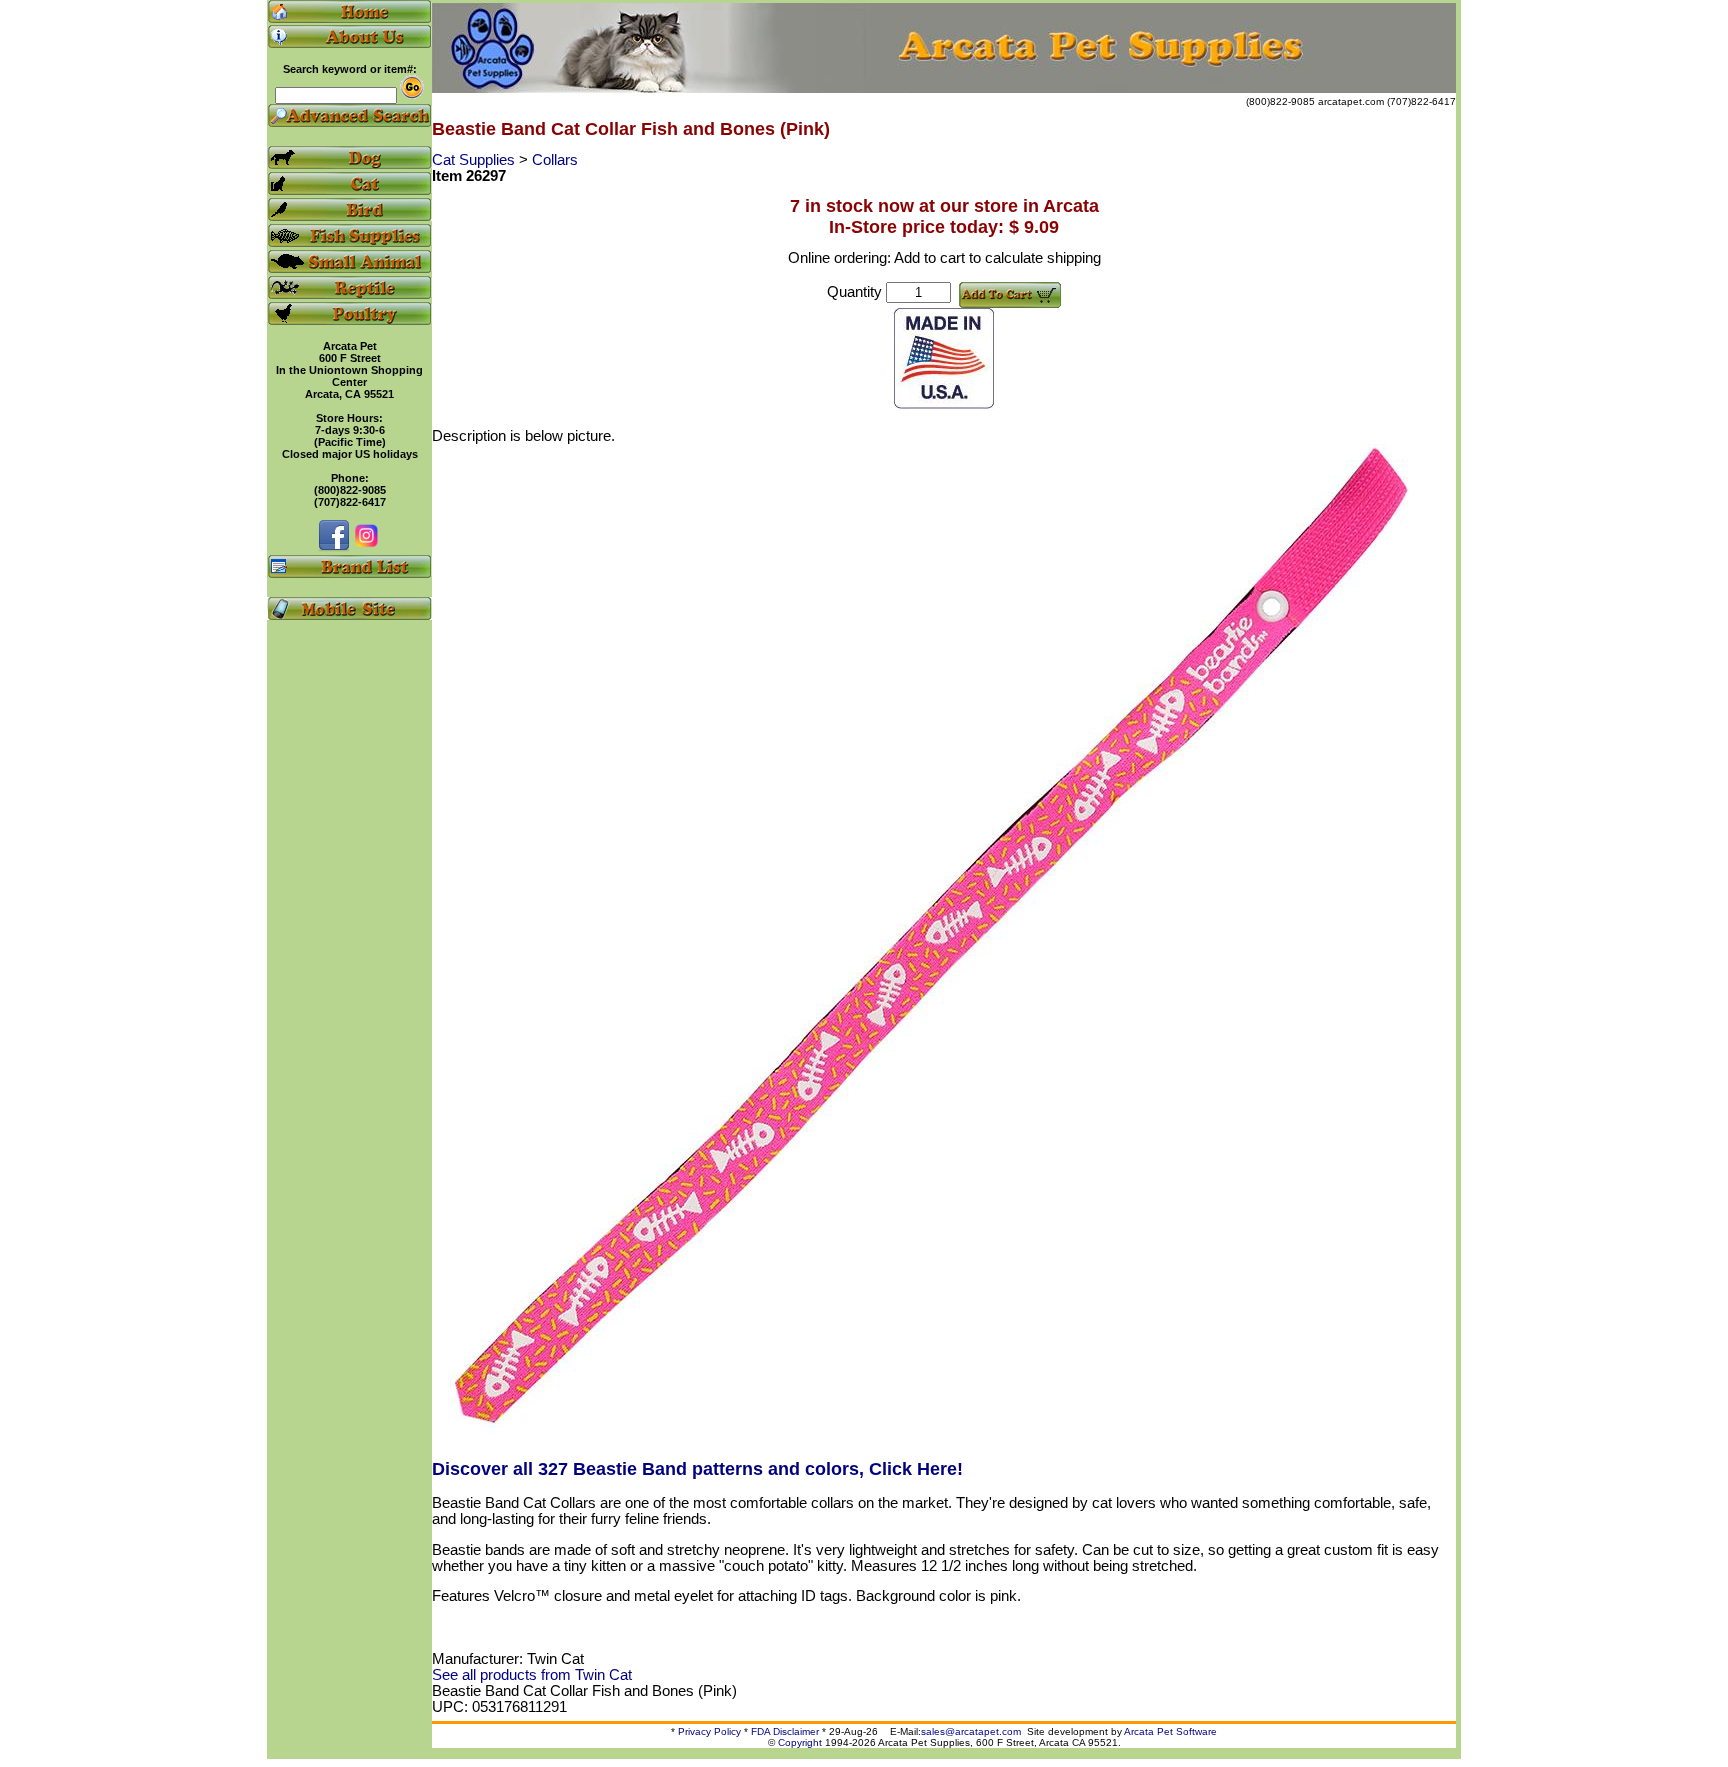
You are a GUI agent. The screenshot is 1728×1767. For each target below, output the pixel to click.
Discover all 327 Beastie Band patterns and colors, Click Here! (697, 1469)
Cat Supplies (475, 160)
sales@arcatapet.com (971, 1731)
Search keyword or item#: (350, 69)
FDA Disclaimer (785, 1731)
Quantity (854, 292)
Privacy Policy (709, 1731)
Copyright (800, 1742)
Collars (555, 160)
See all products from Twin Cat (532, 1675)
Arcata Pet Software (1170, 1731)
